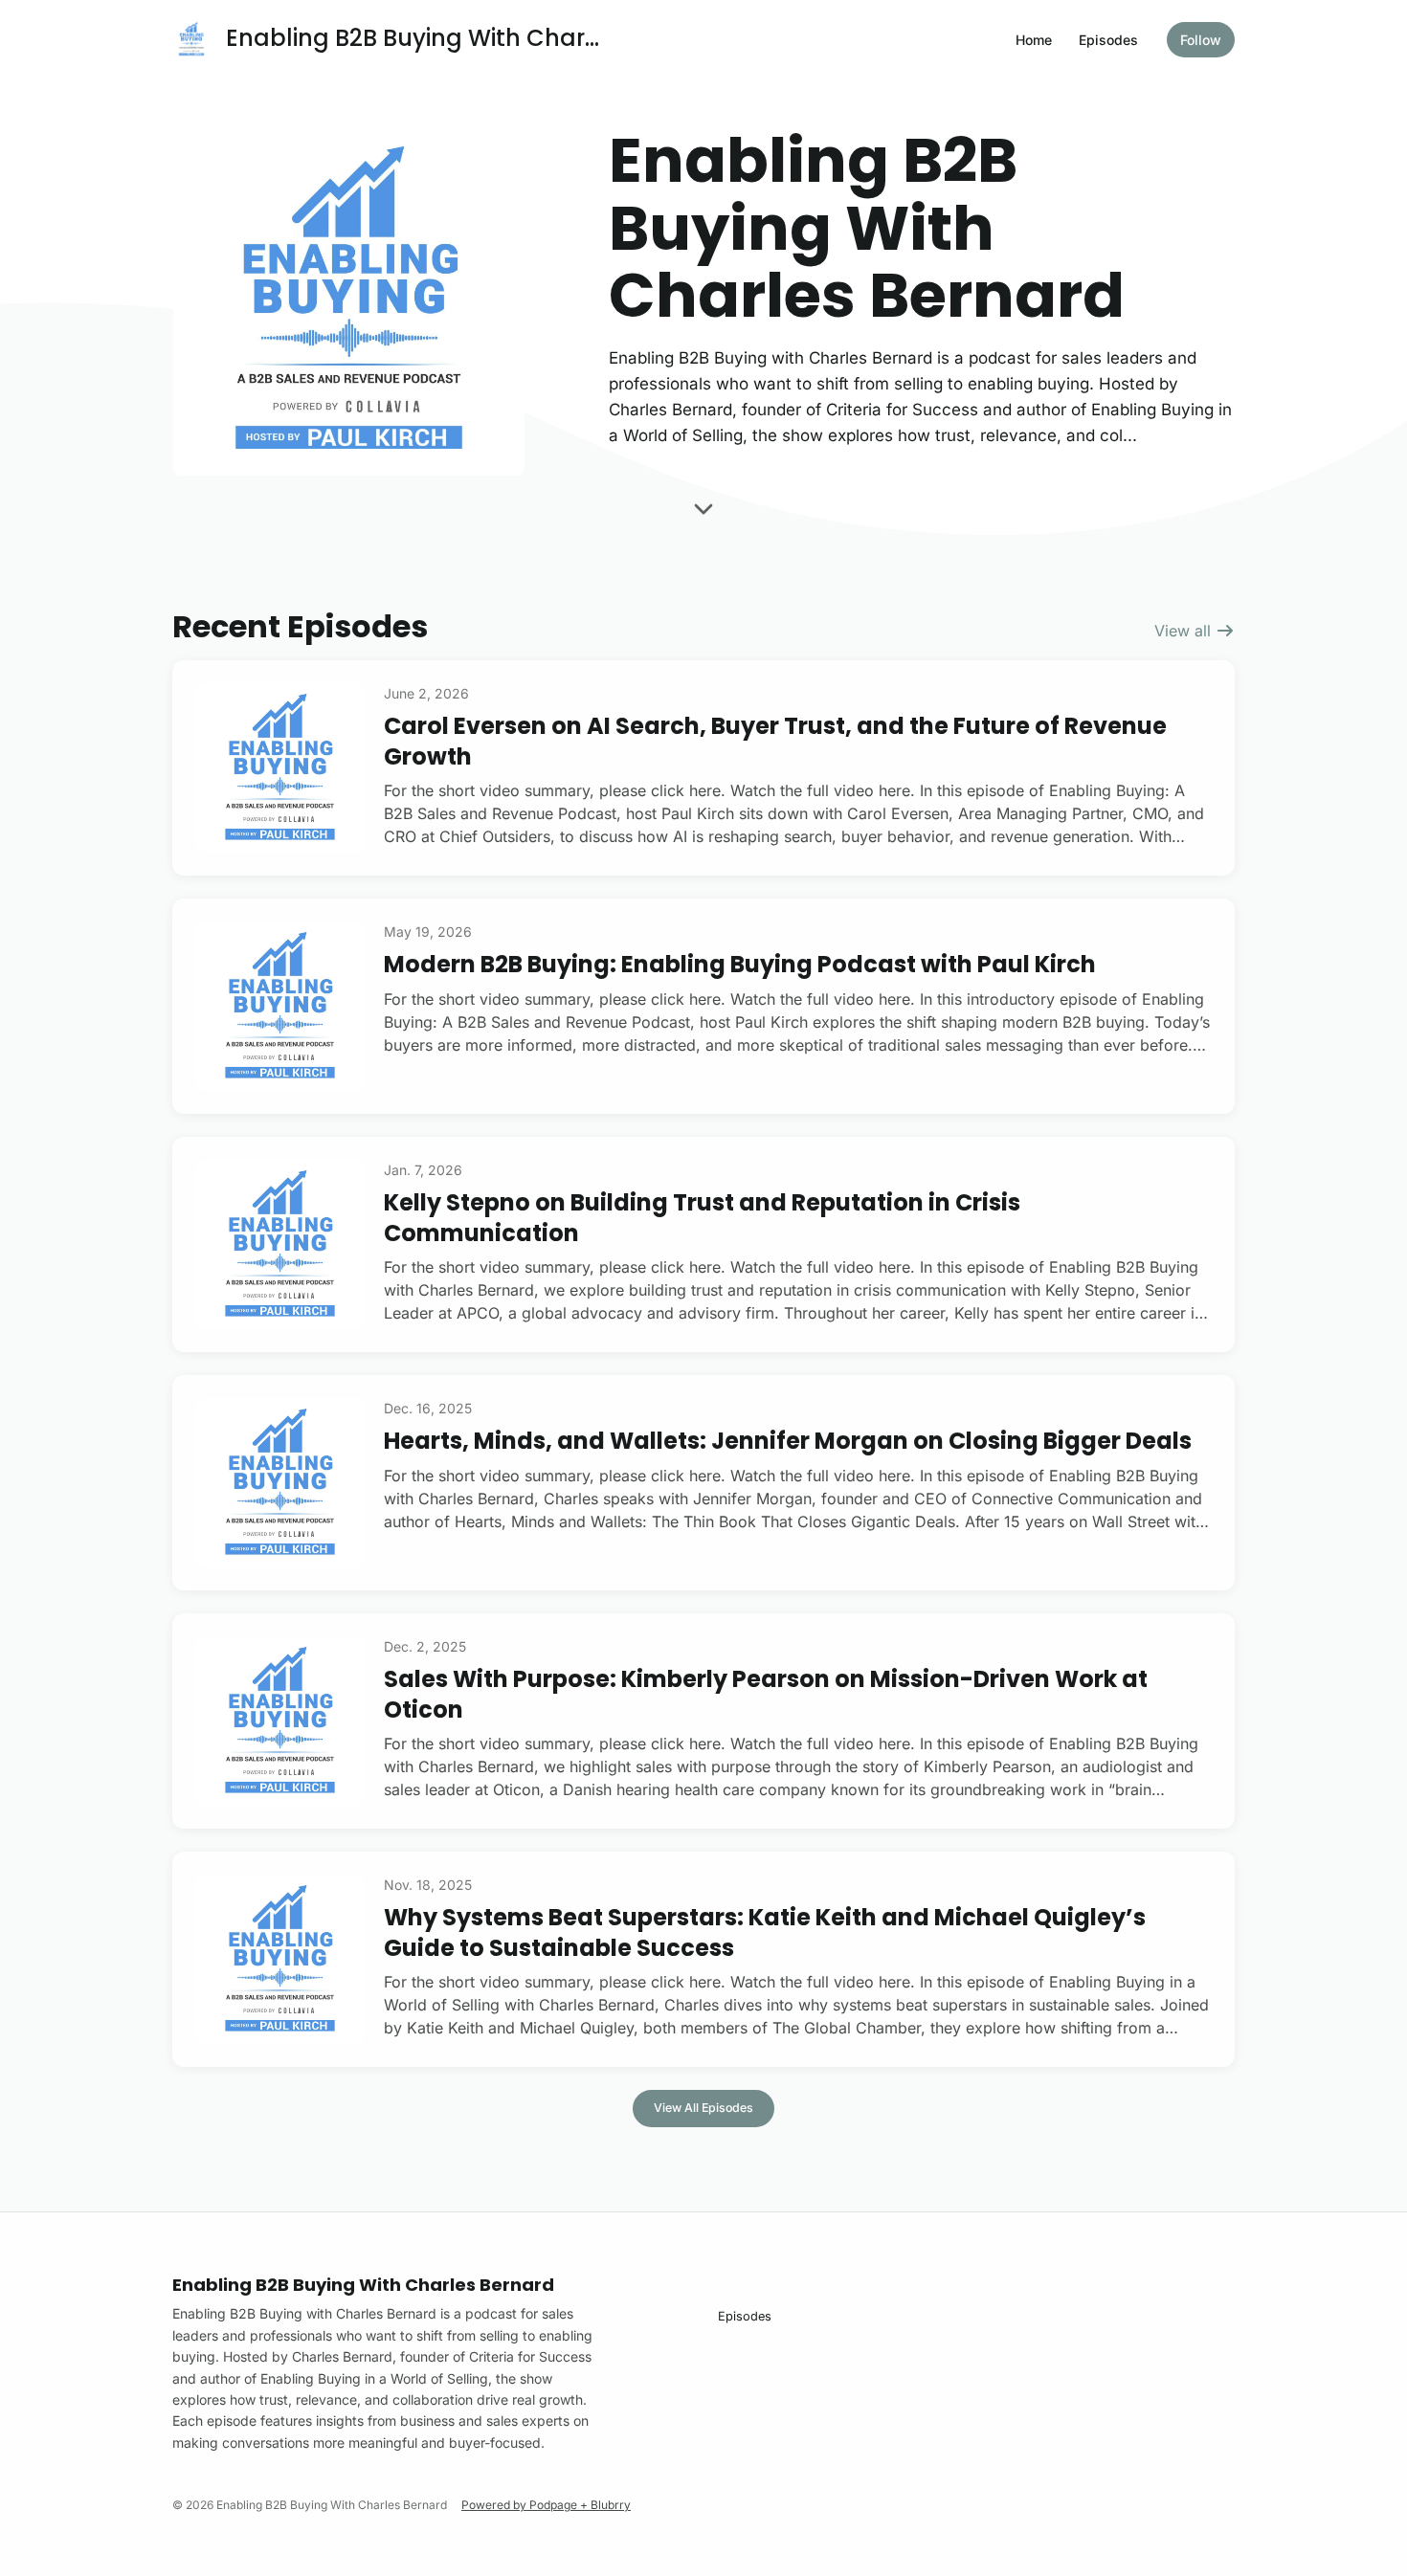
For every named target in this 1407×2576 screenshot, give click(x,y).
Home (1034, 40)
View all (1185, 631)
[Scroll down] (703, 515)
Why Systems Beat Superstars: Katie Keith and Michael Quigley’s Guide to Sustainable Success (765, 1932)
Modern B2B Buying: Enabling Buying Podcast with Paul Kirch (740, 964)
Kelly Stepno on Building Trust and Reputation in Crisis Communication (702, 1217)
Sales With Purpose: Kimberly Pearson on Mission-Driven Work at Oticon (766, 1694)
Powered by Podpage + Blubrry (546, 2505)
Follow (1201, 40)
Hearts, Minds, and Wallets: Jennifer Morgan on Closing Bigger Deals (788, 1441)
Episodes (1108, 40)
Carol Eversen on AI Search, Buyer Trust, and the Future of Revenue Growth (775, 741)
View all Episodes (703, 2108)
